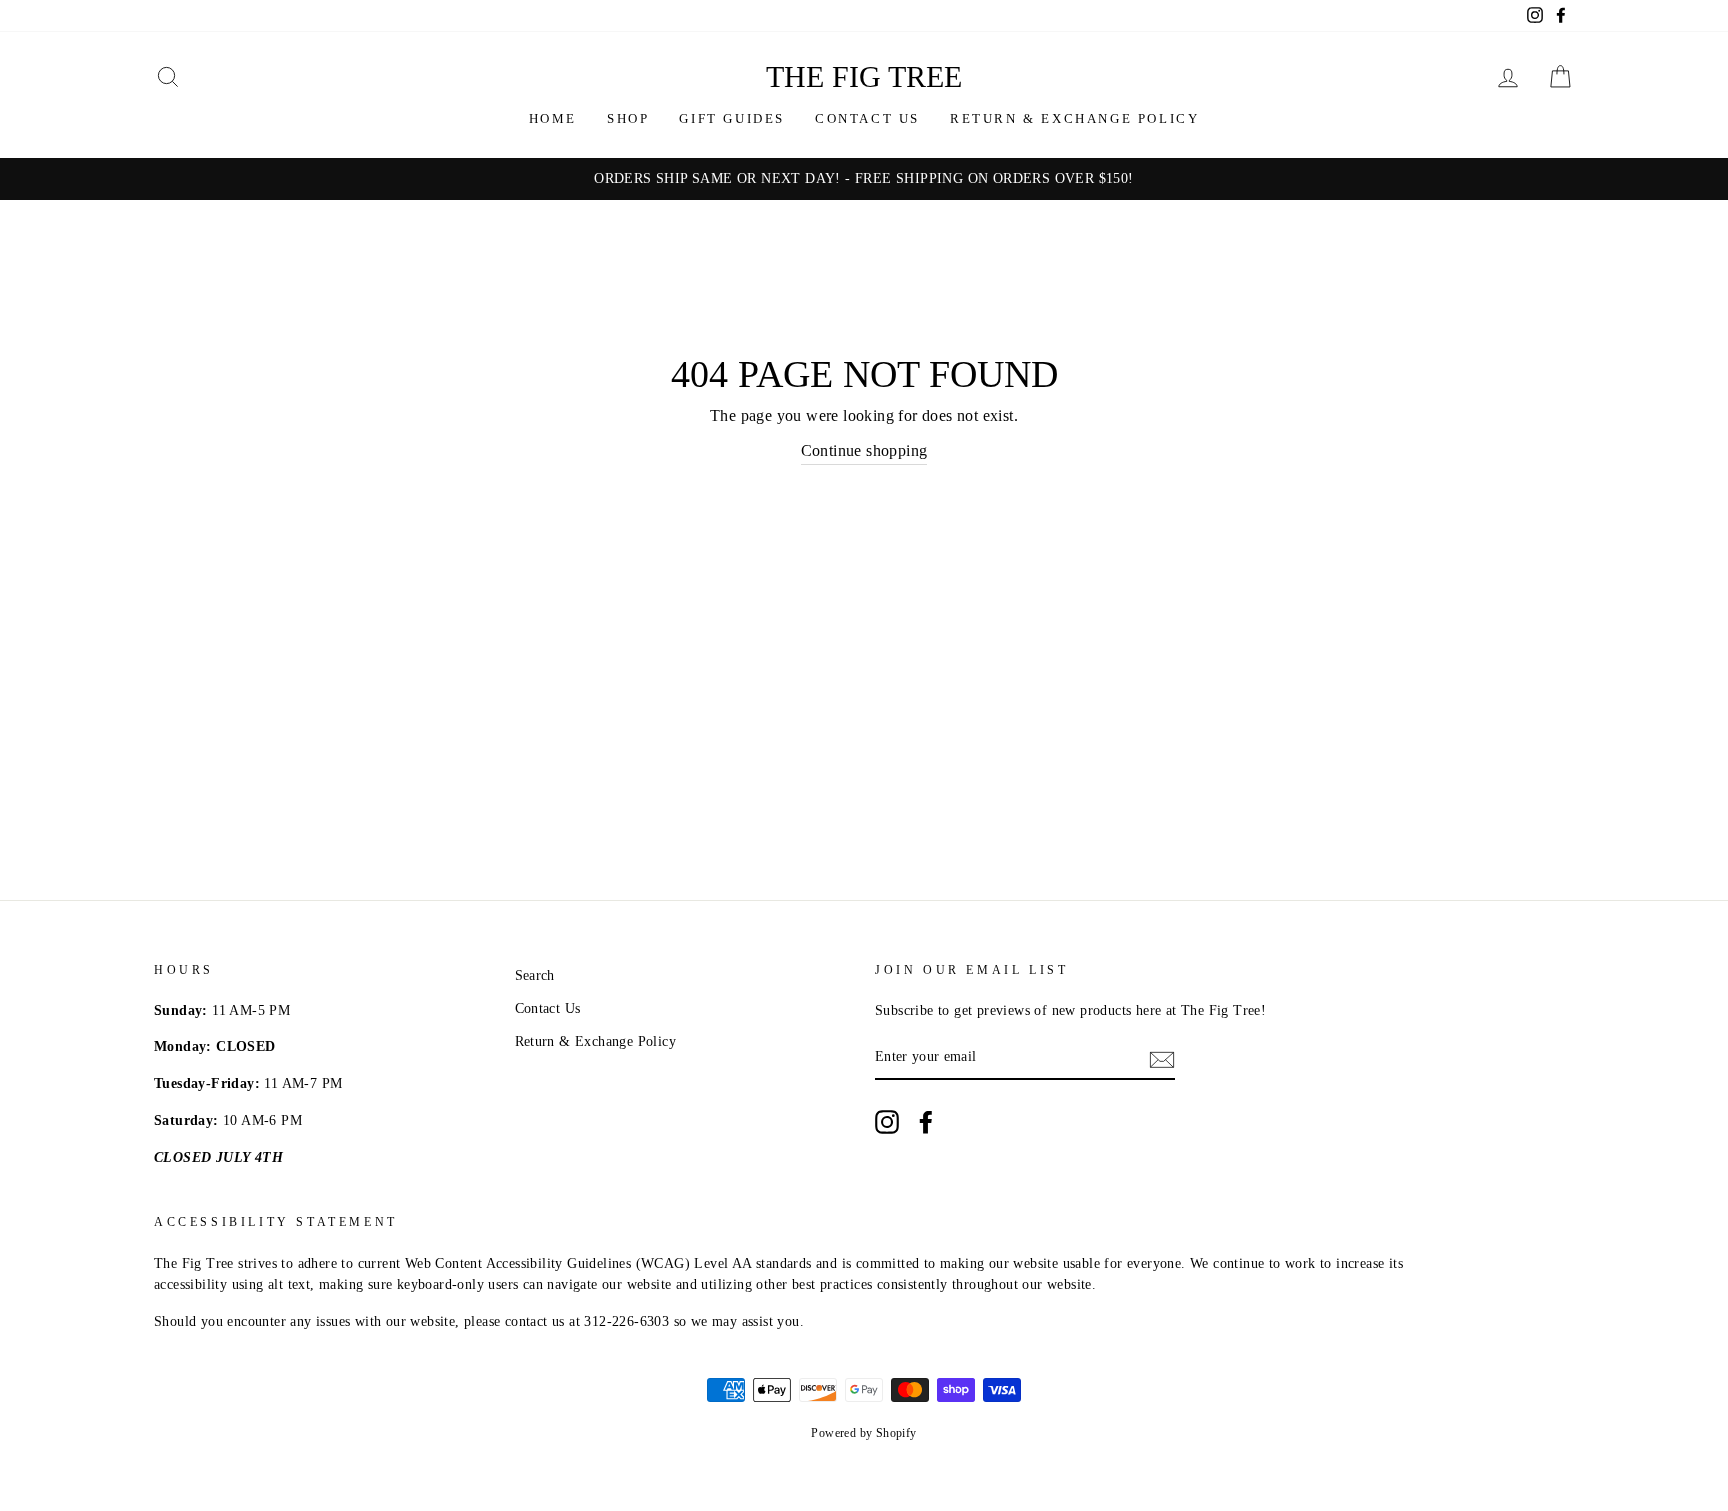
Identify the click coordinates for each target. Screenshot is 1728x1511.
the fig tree (864, 76)
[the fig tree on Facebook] (926, 1122)
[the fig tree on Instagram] (887, 1122)
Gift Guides (732, 118)
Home (553, 118)
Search (535, 975)
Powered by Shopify (863, 1433)
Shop (628, 118)
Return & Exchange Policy (1074, 118)
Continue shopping (864, 450)
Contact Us (867, 118)
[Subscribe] (1162, 1058)
